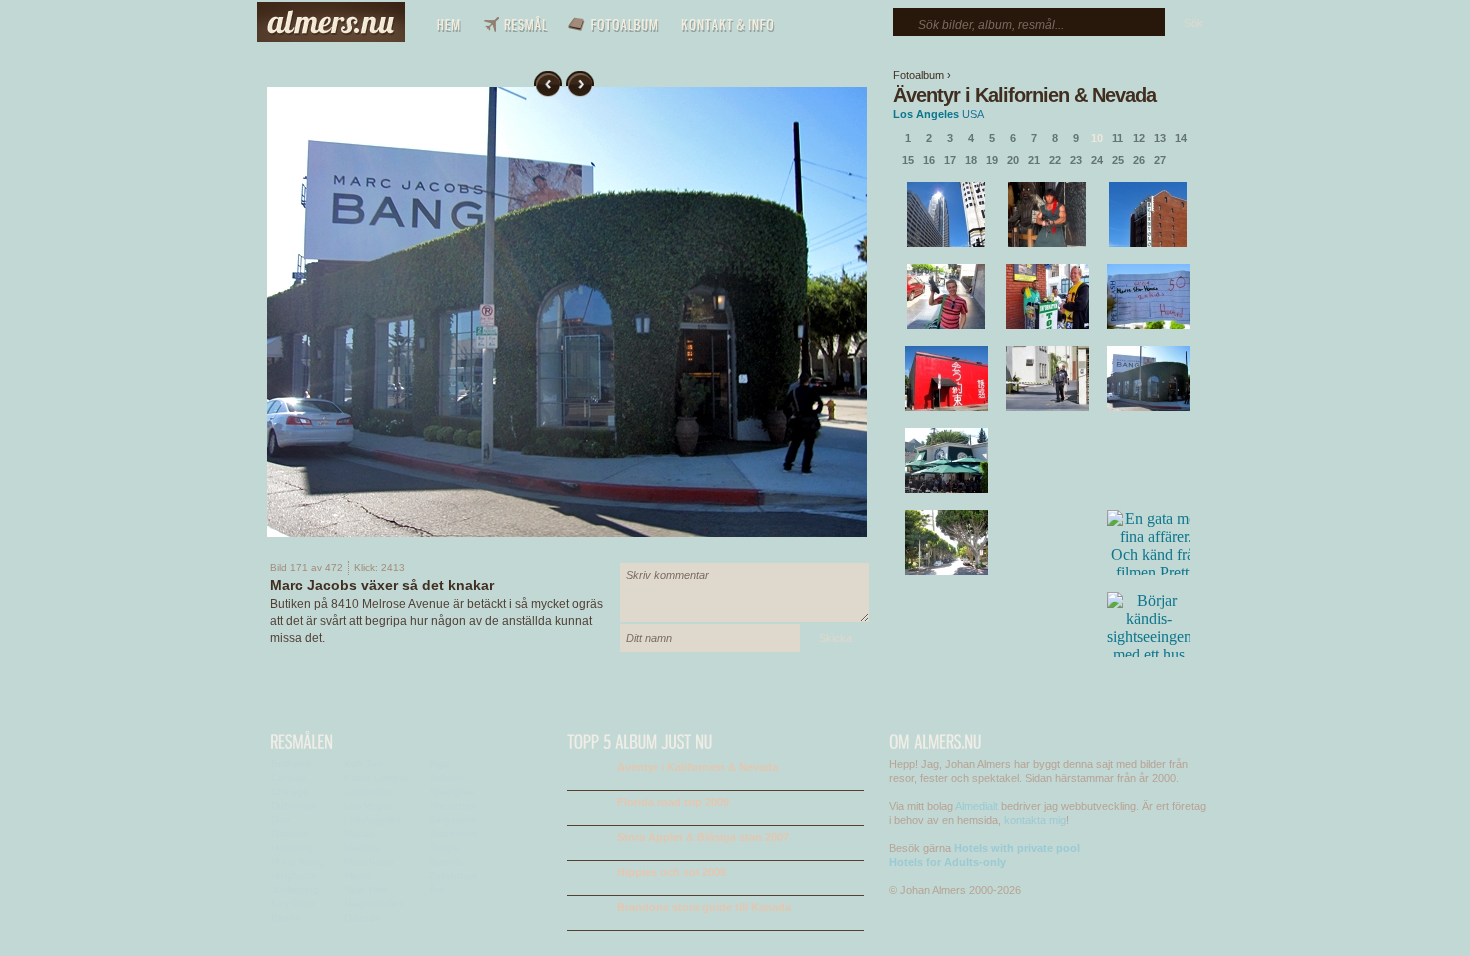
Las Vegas (368, 805)
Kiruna (286, 917)
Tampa (444, 847)
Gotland (289, 833)
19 (992, 160)
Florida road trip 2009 (673, 802)
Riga (439, 763)
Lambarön (367, 791)
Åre (437, 889)
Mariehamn (369, 861)
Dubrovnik (294, 805)
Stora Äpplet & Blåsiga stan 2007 (703, 837)
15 (908, 160)
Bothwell (290, 763)
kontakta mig (1035, 820)
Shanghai (451, 791)
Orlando (362, 917)
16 (929, 160)
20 (1013, 160)
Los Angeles (926, 114)
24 (1097, 160)
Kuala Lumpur (376, 777)
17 (950, 160)
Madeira (362, 847)
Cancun (289, 777)
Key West (293, 903)
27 (1160, 160)
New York (365, 889)
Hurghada (294, 875)
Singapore (453, 819)
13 (1160, 138)
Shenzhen (453, 805)
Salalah (446, 777)
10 (1097, 138)
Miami (357, 875)
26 (1139, 160)
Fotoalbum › (922, 75)
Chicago (290, 791)
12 (1139, 138)
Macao (359, 833)
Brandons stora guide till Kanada (704, 907)
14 (1181, 138)
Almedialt (976, 806)
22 (1055, 160)
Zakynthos (453, 875)
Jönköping (295, 889)
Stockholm (453, 833)
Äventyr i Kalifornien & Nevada (1024, 95)
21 (1034, 160)
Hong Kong (297, 861)
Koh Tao (363, 763)
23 (1076, 160)
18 (971, 160)
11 (1117, 138)
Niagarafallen (374, 903)
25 (1118, 160)
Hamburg (292, 847)
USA (973, 114)
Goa (281, 819)
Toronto (446, 861)
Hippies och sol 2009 (671, 872)
